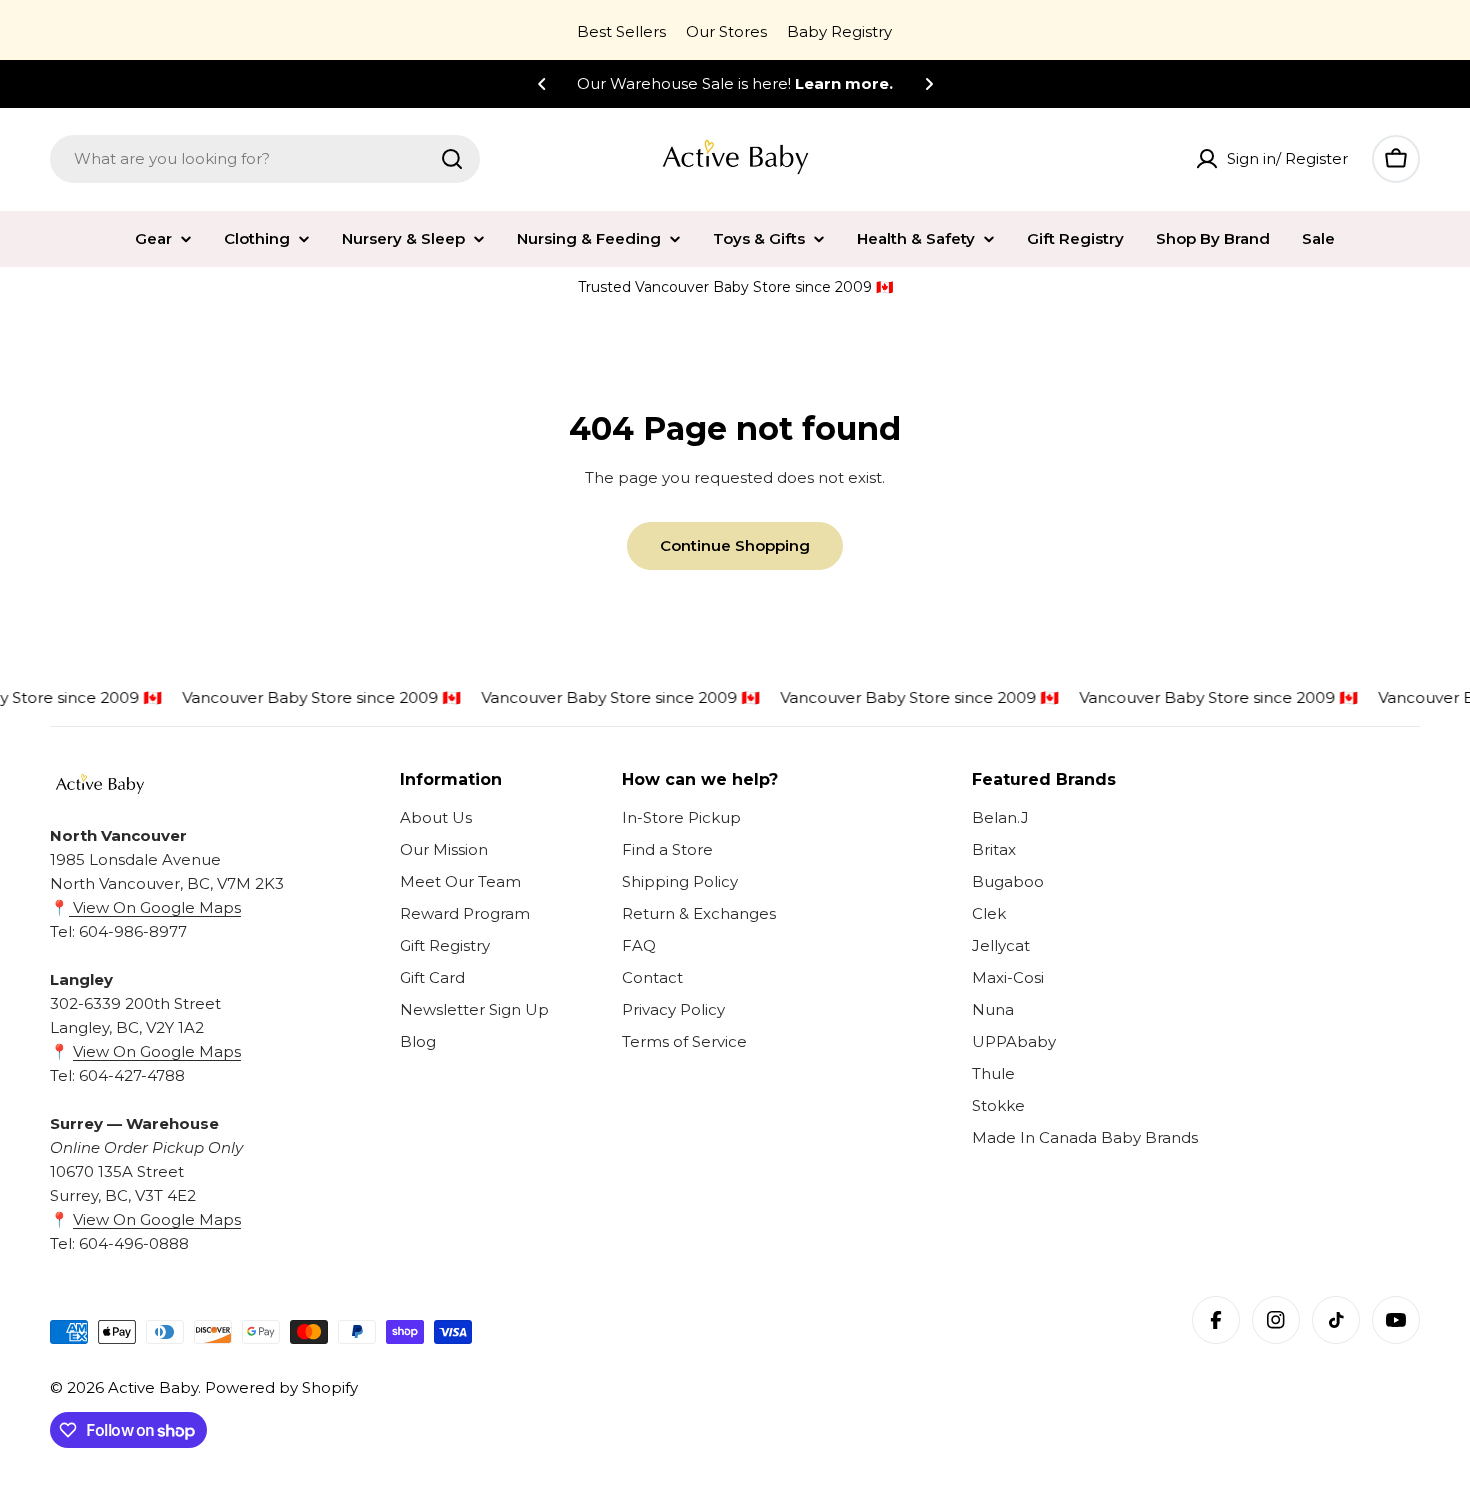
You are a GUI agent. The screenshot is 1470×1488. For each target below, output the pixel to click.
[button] (542, 84)
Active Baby (153, 1387)
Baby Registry (839, 31)
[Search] (452, 159)
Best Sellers (621, 31)
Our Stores (726, 31)
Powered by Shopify (281, 1387)
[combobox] (265, 159)
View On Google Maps (155, 907)
